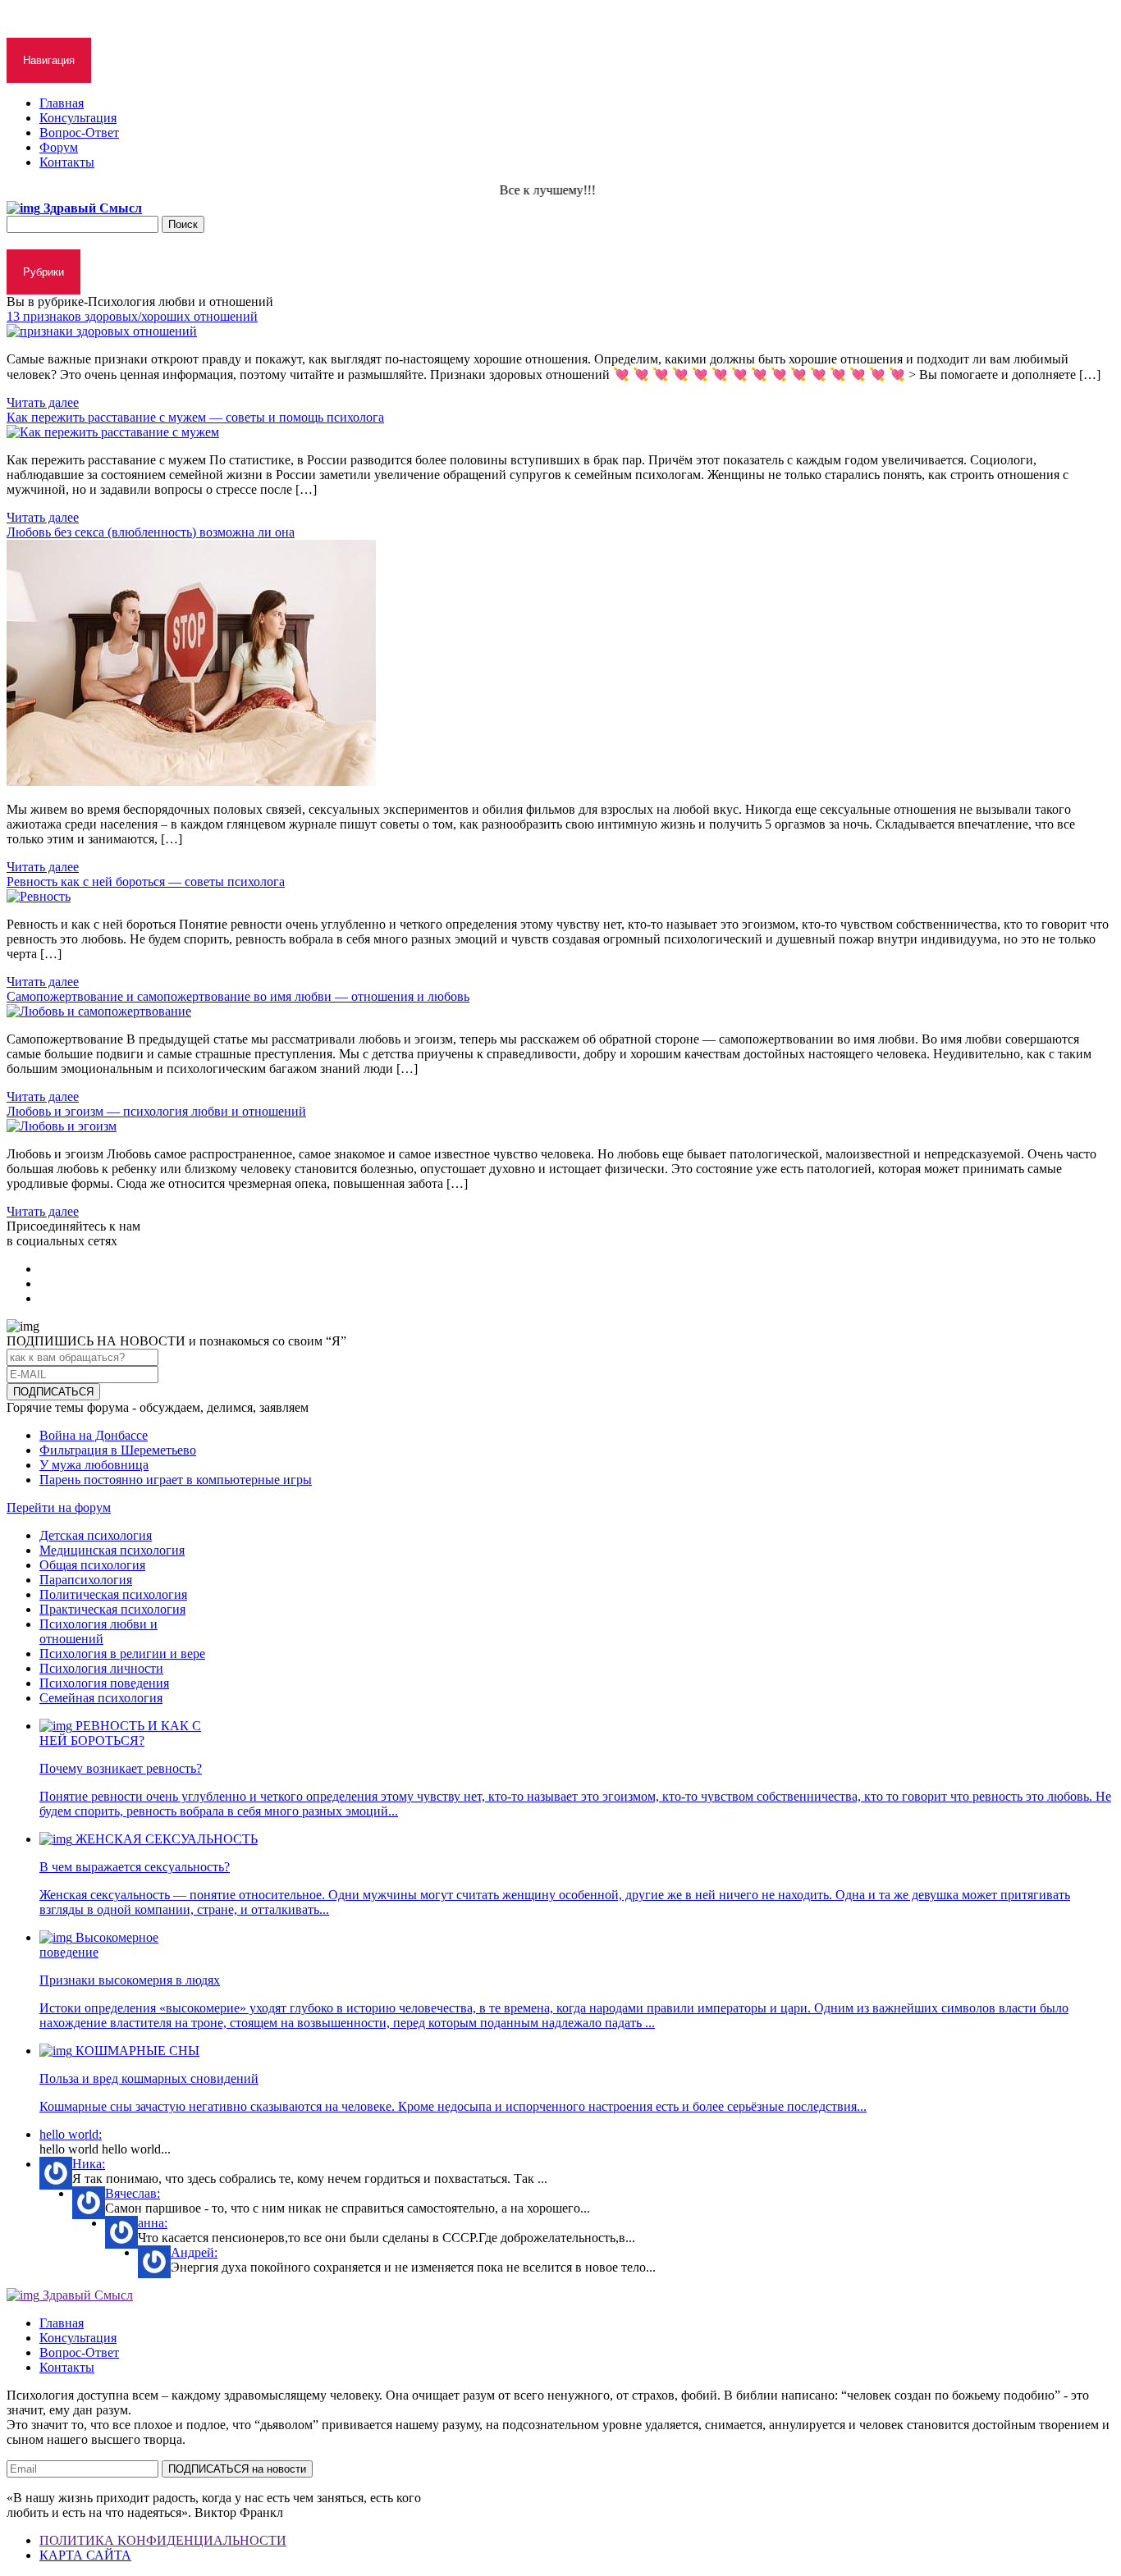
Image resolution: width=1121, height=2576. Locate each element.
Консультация (78, 118)
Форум (59, 147)
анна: (153, 2223)
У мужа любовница (94, 1465)
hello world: (71, 2134)
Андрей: (194, 2252)
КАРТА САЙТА (85, 2555)
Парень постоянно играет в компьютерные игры (176, 1480)
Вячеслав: (133, 2193)
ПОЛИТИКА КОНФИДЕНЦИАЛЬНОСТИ (163, 2540)
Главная (62, 103)
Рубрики (43, 272)
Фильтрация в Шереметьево (118, 1450)
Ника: (89, 2164)
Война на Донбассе (94, 1435)
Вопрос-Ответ (79, 132)
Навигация (49, 60)
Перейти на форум (59, 1507)
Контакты (67, 162)
